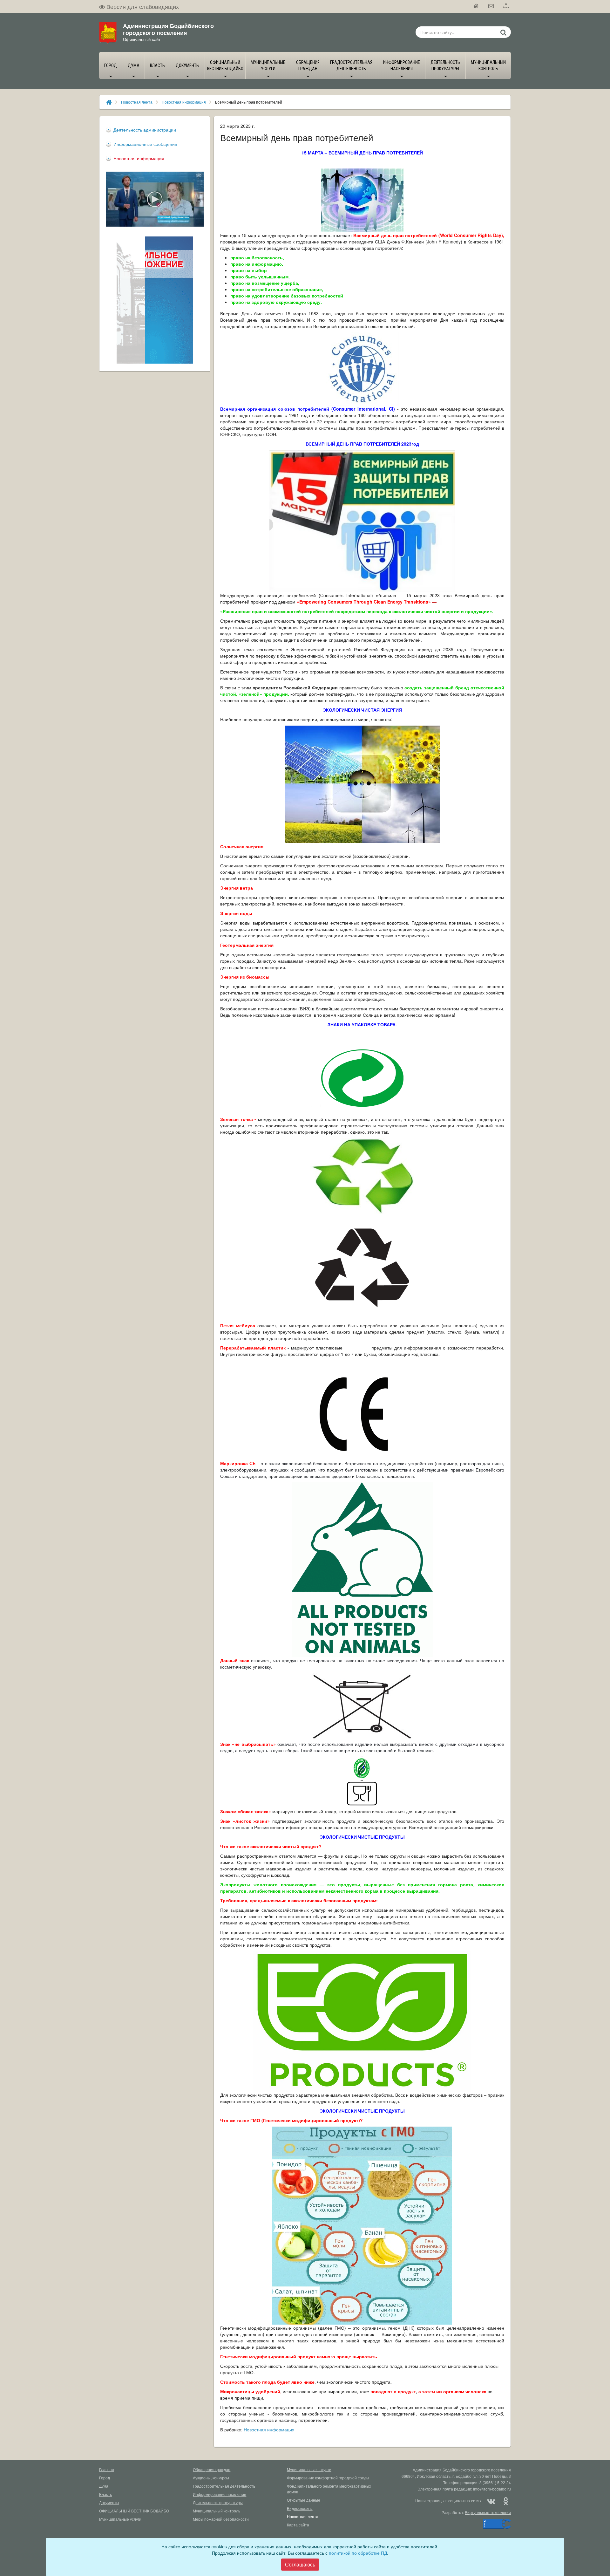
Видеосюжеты (300, 2508)
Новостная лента (137, 102)
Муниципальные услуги (120, 2519)
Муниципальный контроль (217, 2511)
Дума (104, 2486)
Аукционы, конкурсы (211, 2478)
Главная (107, 2469)
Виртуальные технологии (488, 2512)
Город (105, 2478)
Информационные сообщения (145, 144)
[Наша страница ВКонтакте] (491, 2501)
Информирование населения (220, 2494)
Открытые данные (304, 2500)
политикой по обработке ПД (358, 2553)
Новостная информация (184, 102)
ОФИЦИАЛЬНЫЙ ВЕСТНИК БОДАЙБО (134, 2511)
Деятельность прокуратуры (218, 2502)
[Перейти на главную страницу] (476, 6)
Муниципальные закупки (309, 2469)
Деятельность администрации (145, 130)
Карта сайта (298, 2525)
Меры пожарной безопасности (221, 2519)
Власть (105, 2494)
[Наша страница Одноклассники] (505, 2501)
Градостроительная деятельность (224, 2486)
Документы (109, 2502)
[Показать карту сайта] (506, 6)
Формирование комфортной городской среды (328, 2478)
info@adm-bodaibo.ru (492, 2489)
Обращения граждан (212, 2469)
